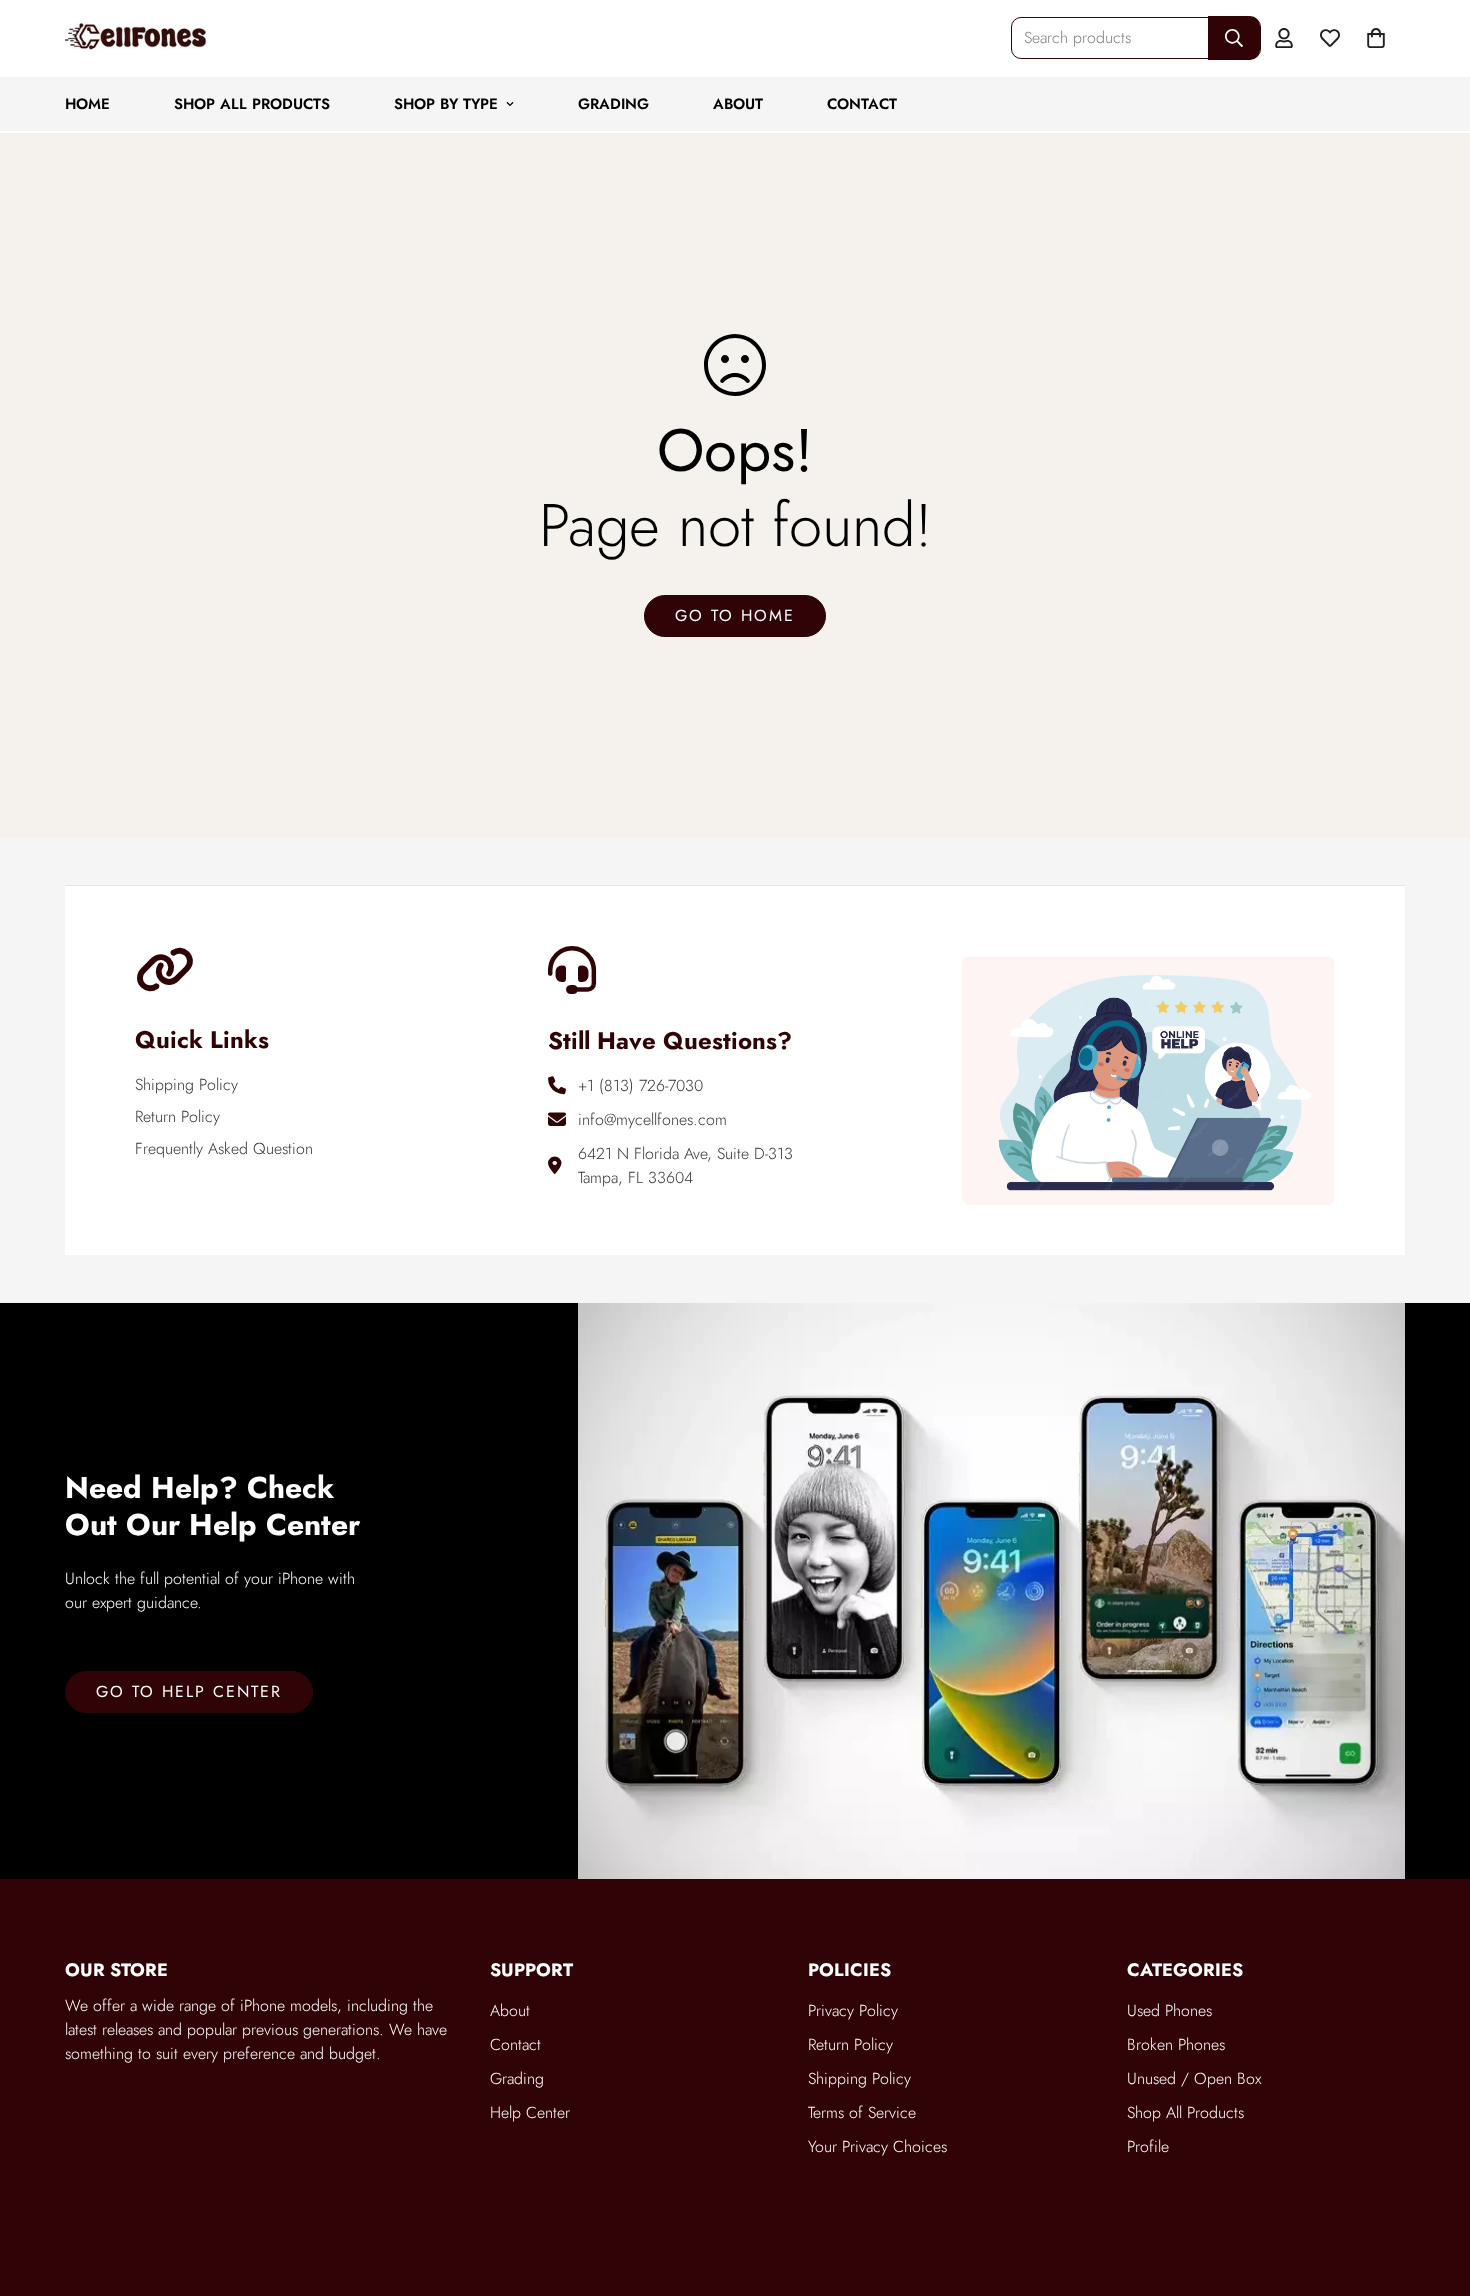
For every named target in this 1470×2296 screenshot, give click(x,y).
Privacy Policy (853, 2010)
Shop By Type (446, 104)
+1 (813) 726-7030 (640, 1085)
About (738, 104)
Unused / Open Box (1194, 2078)
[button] (1376, 38)
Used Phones (1169, 2010)
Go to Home (735, 615)
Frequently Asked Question (224, 1148)
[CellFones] (137, 38)
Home (87, 104)
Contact (862, 104)
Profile (1148, 2146)
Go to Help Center (189, 1691)
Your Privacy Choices (877, 2146)
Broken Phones (1176, 2044)
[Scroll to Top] (1431, 2187)
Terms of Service (862, 2112)
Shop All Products (252, 104)
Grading (613, 104)
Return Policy (177, 1116)
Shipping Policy (186, 1084)
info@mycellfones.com (652, 1119)
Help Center (530, 2112)
